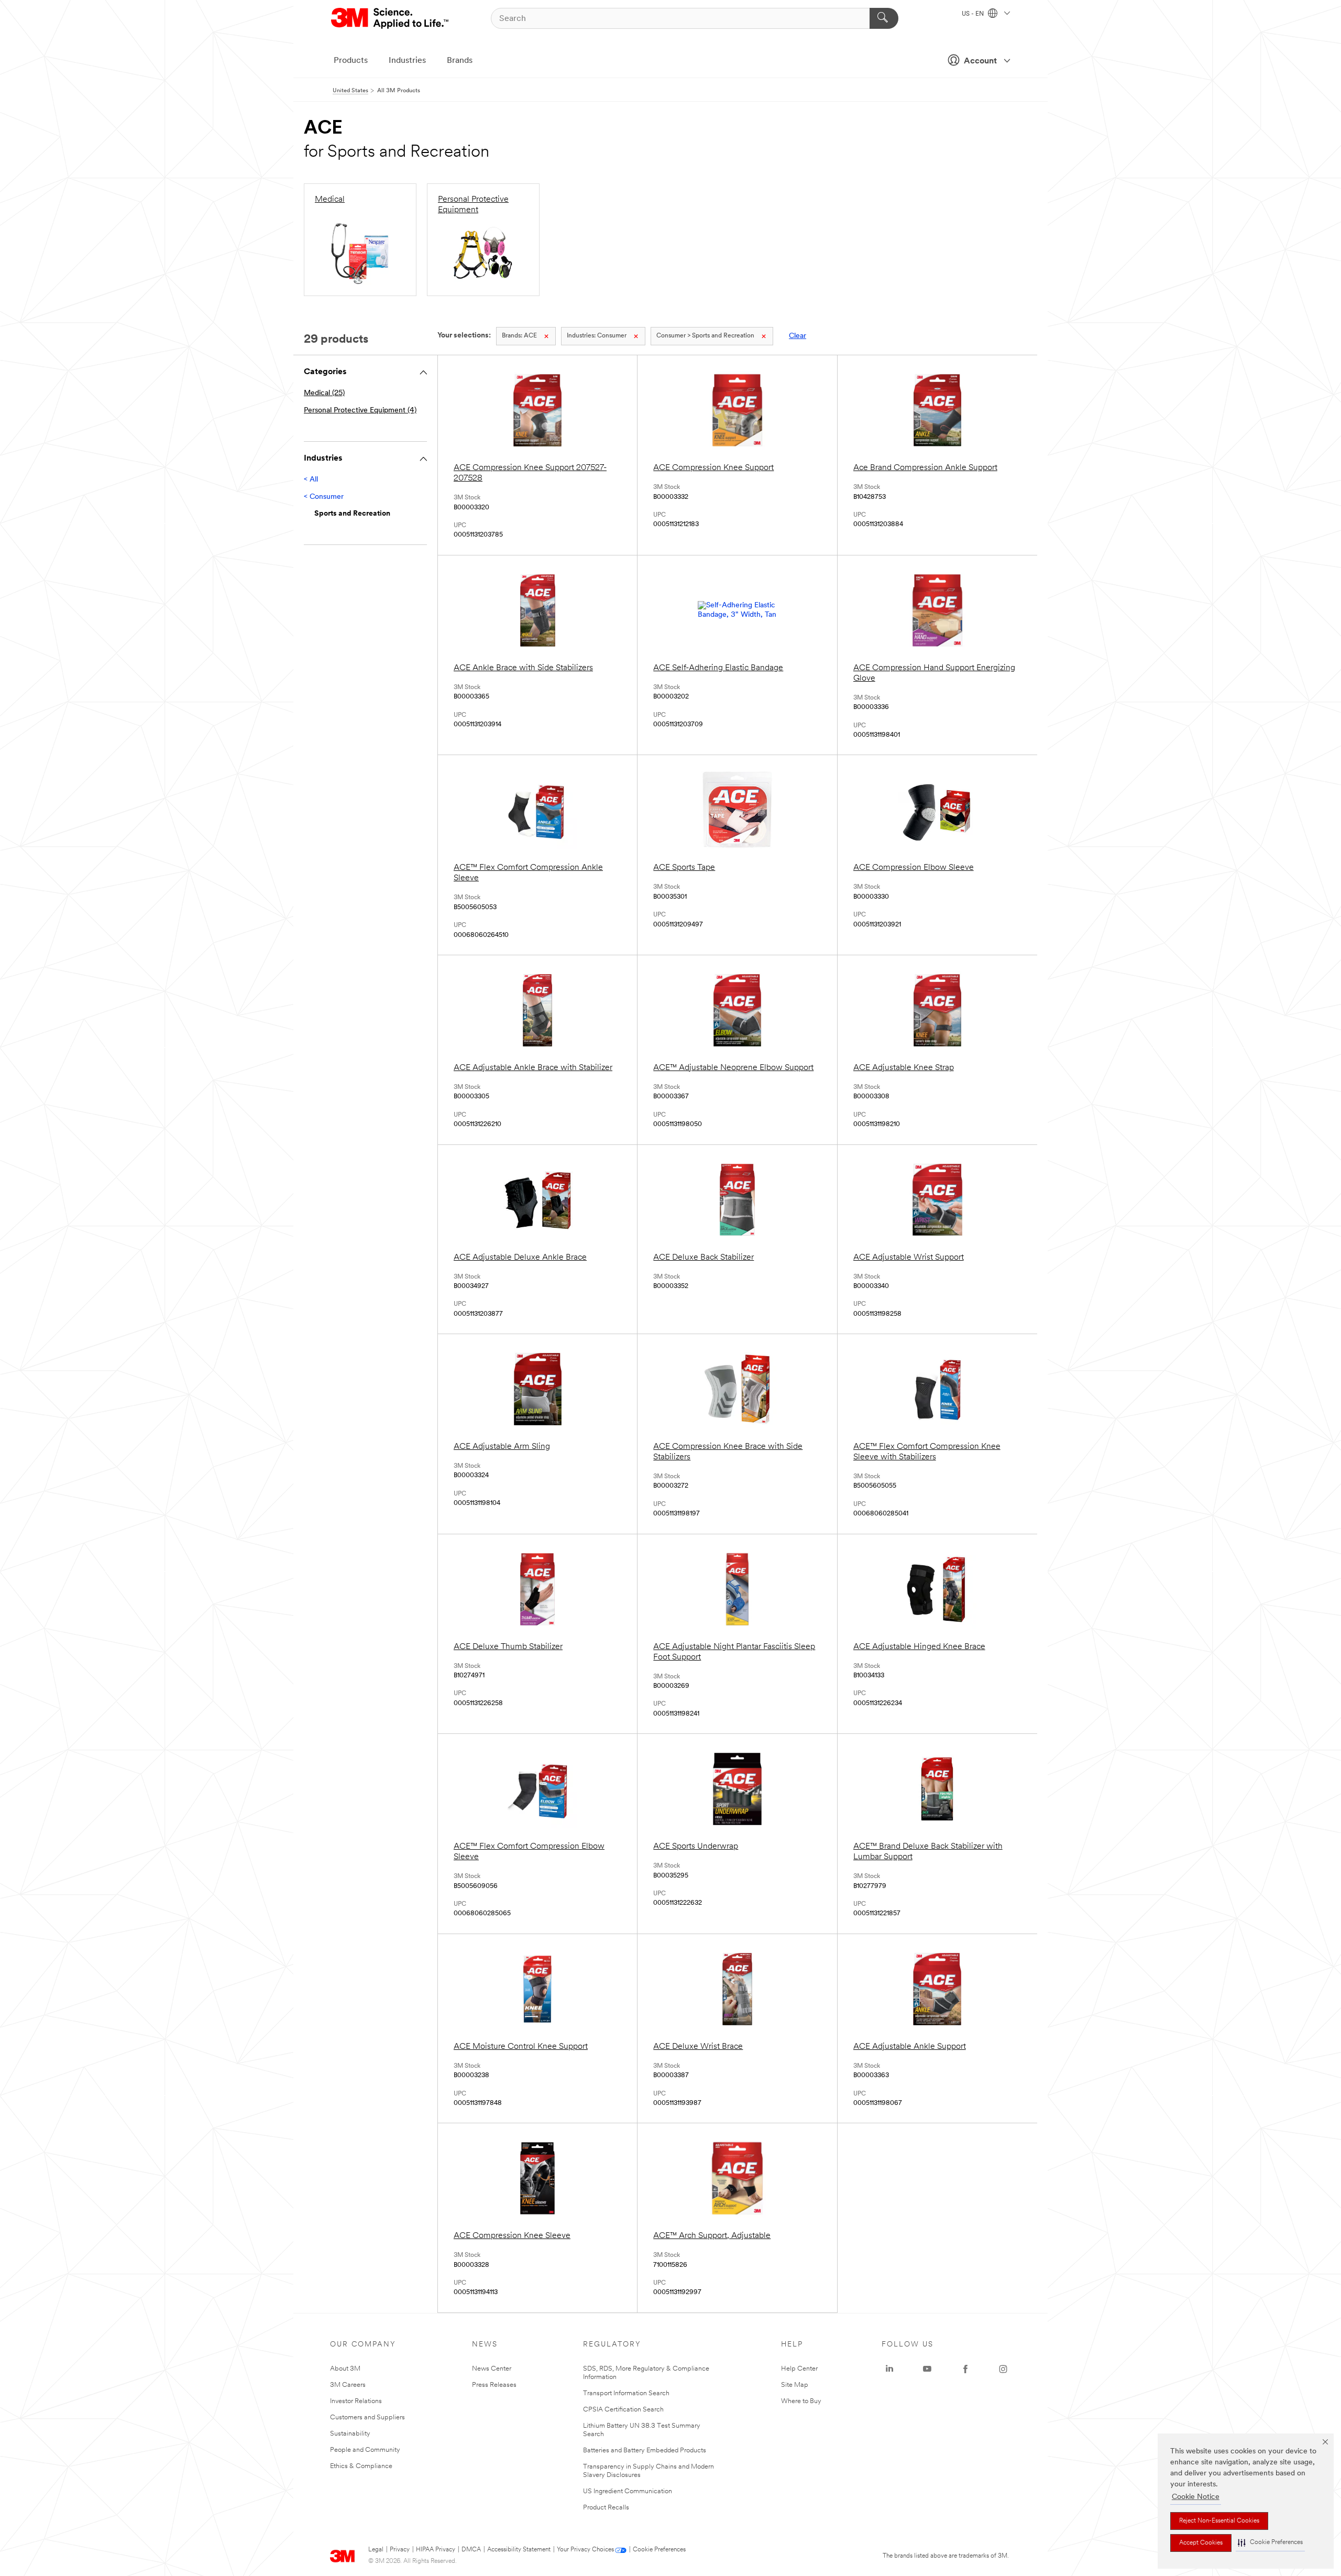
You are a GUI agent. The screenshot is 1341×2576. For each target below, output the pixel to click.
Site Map (795, 2385)
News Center (492, 2369)
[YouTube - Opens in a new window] (927, 2369)
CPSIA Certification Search (623, 2410)
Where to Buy (801, 2401)
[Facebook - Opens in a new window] (965, 2369)
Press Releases (494, 2385)
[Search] (884, 18)
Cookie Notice (1196, 2497)
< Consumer (324, 497)
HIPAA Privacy (436, 2550)
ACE (519, 336)
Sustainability (350, 2434)
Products (351, 61)
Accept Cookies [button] (1201, 2543)
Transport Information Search (626, 2393)
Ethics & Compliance (361, 2466)
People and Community (365, 2450)
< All (311, 480)
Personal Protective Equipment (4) (360, 411)
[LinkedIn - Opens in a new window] (889, 2369)
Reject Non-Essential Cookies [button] (1219, 2521)
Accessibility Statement (519, 2550)
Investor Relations (356, 2401)
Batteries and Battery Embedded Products (645, 2451)
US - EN (974, 14)
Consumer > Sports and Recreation (705, 336)
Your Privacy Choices (585, 2550)
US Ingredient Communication (628, 2491)
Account (980, 61)
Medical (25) (324, 393)
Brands (460, 61)
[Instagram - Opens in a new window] (1003, 2369)
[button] (1270, 2543)
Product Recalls (606, 2508)
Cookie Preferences (659, 2550)
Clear (798, 336)
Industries (407, 61)
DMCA (471, 2550)
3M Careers (348, 2385)
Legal (376, 2550)
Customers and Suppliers (367, 2417)
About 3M (345, 2369)
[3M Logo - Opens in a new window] (391, 18)
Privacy (400, 2550)
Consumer (597, 336)
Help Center (799, 2369)
